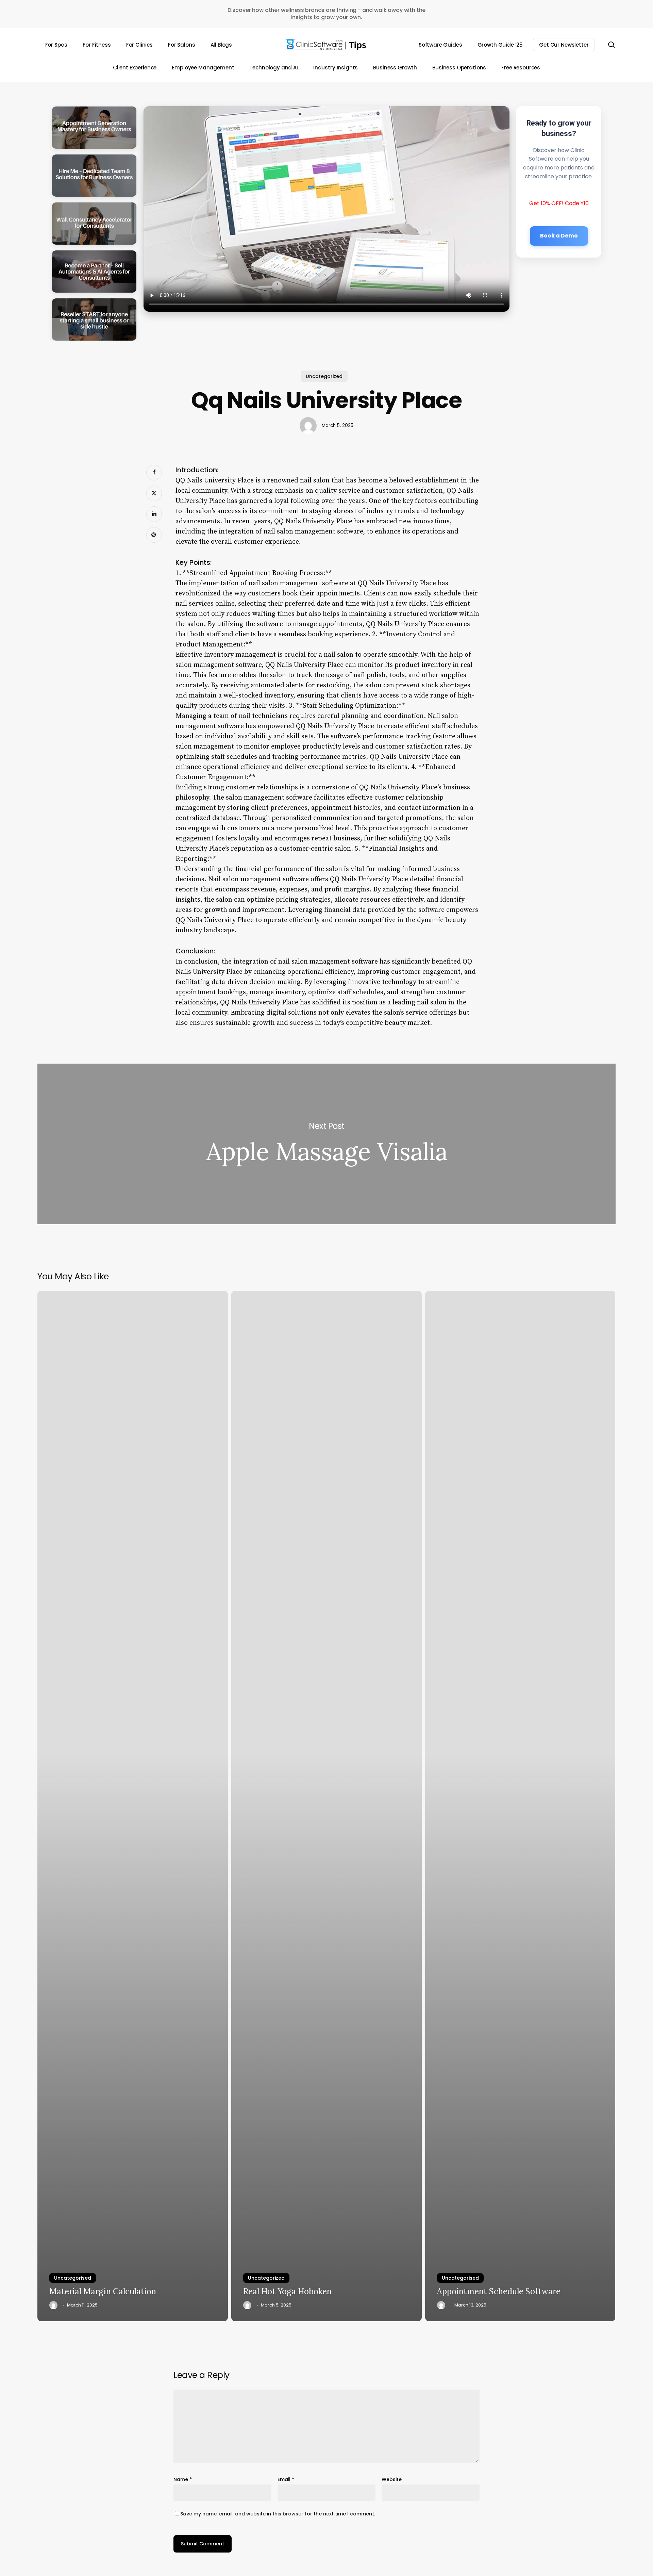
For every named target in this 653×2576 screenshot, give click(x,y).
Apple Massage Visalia (326, 1144)
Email (286, 2479)
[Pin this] (154, 535)
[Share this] (154, 473)
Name (183, 2479)
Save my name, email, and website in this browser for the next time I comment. (278, 2514)
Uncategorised (73, 2278)
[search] (612, 45)
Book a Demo (559, 235)
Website (392, 2479)
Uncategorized (324, 376)
